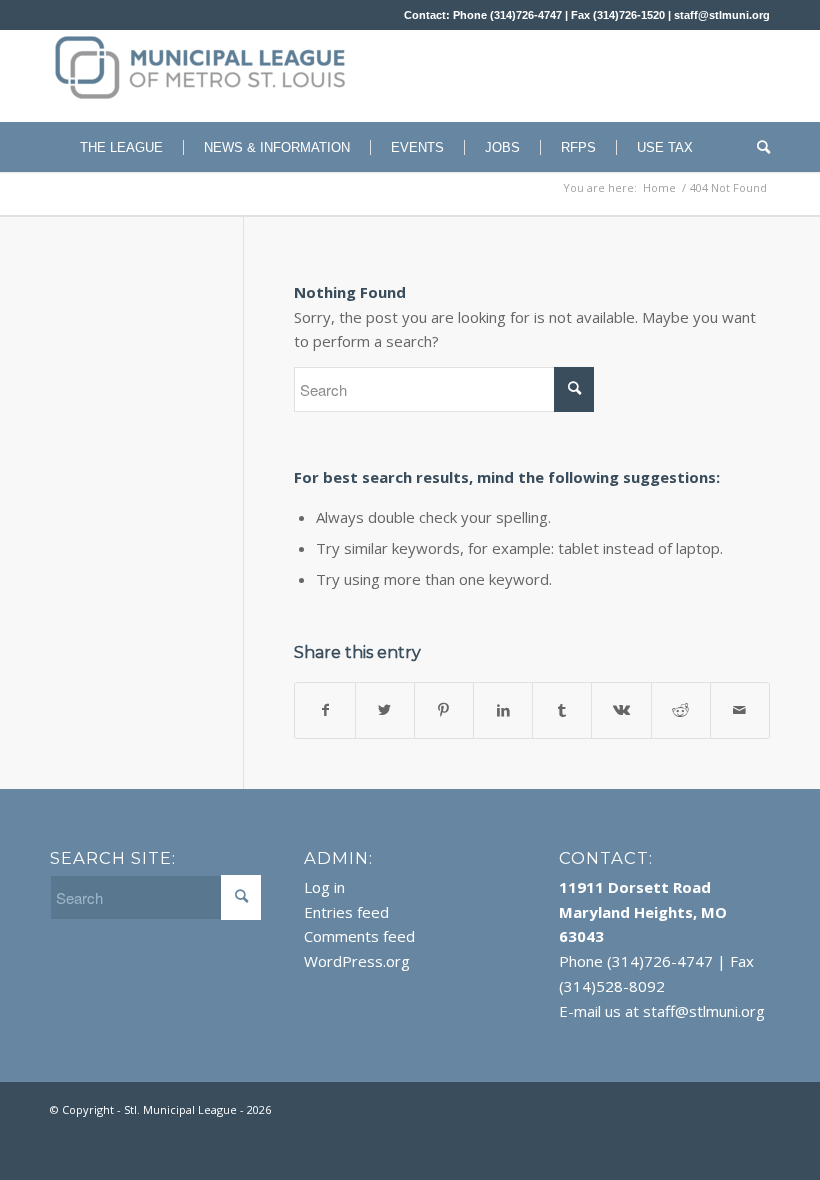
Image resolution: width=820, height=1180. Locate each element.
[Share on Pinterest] (444, 710)
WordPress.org (357, 961)
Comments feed (359, 936)
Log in (324, 887)
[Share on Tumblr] (562, 710)
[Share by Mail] (740, 710)
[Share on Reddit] (681, 710)
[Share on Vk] (621, 710)
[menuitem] (111, 147)
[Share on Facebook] (324, 710)
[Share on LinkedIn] (503, 710)
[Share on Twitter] (385, 710)
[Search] (758, 147)
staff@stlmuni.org (722, 15)
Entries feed (346, 912)
